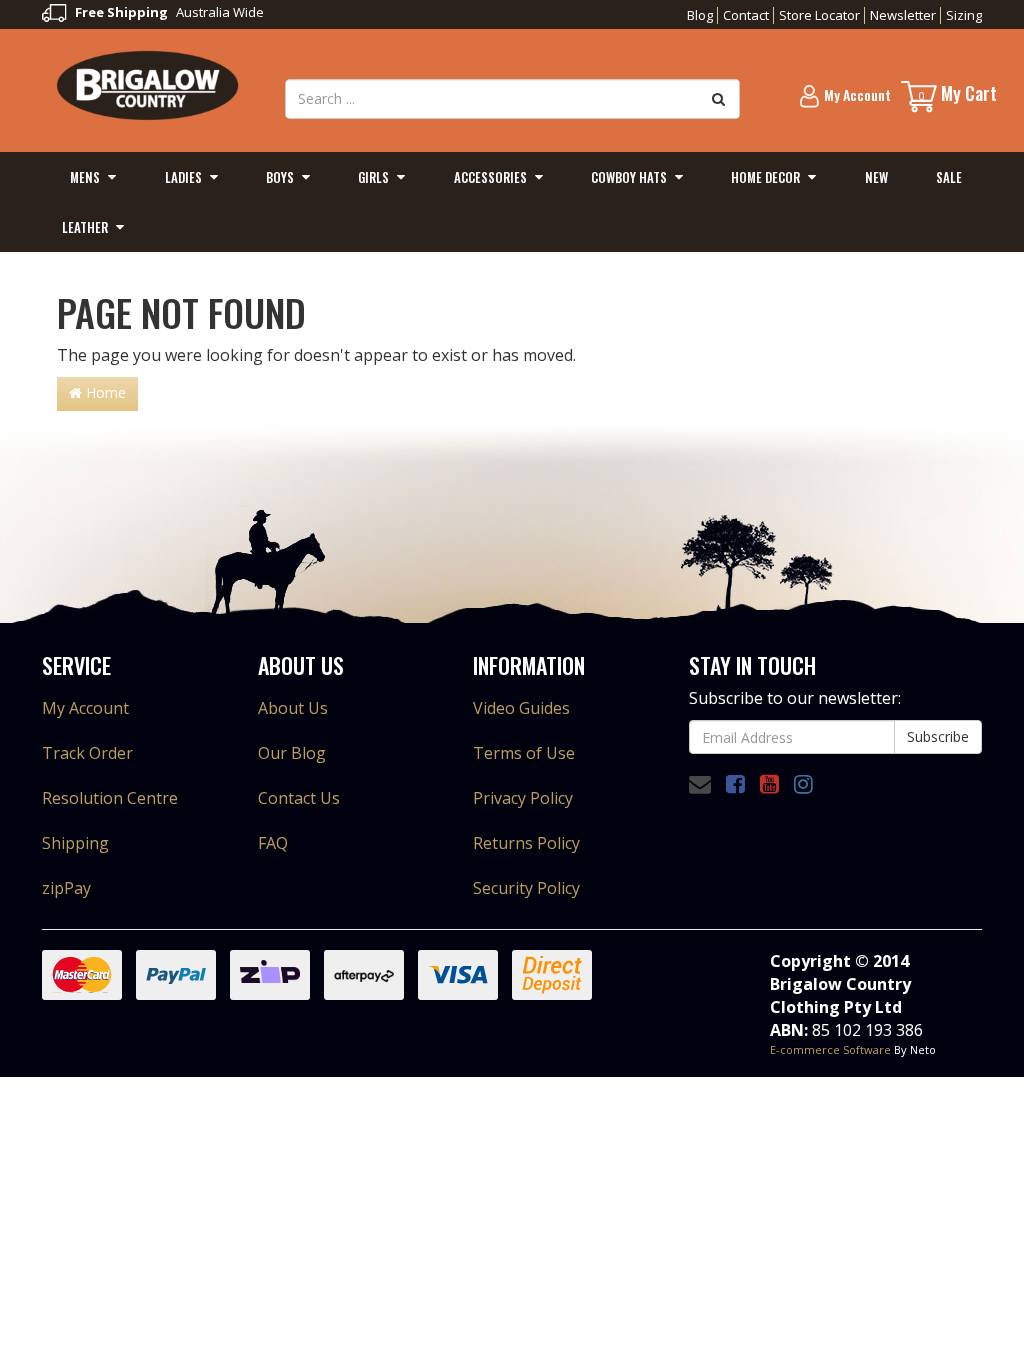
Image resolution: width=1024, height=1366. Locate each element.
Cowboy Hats (629, 177)
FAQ (273, 843)
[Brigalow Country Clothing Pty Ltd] (148, 84)
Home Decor (765, 177)
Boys (280, 177)
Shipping (75, 843)
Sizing (964, 15)
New (876, 177)
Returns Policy (526, 843)
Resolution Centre (110, 798)
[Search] (719, 99)
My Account (85, 708)
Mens (85, 177)
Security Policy (526, 888)
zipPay (66, 888)
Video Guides (521, 708)
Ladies (183, 177)
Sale (949, 177)
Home (104, 392)
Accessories (490, 177)
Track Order (87, 753)
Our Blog (292, 753)
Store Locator (819, 15)
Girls (373, 177)
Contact (746, 15)
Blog (700, 15)
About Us (293, 708)
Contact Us (299, 798)
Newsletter (903, 15)
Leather (85, 227)
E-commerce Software (830, 1049)
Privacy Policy (523, 798)
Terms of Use (524, 753)
